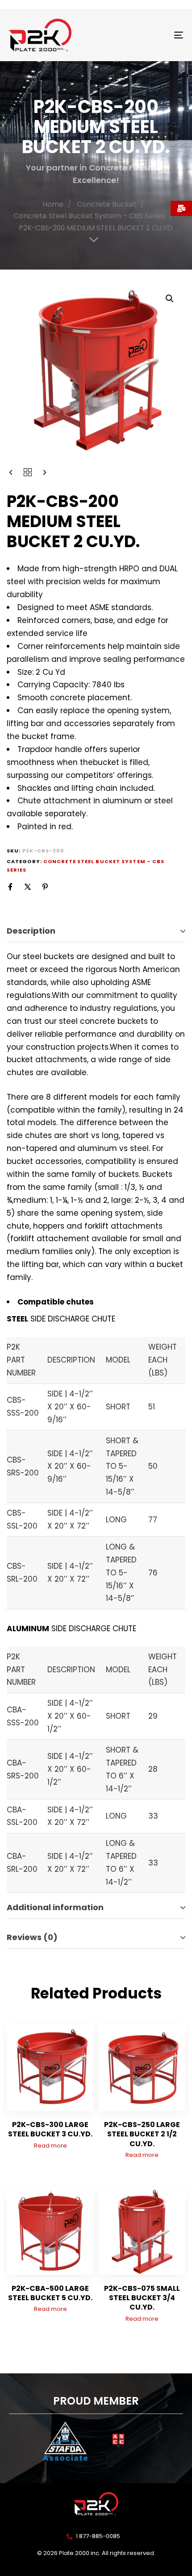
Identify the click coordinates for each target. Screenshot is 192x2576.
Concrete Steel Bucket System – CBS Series (89, 216)
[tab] (96, 931)
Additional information (55, 1907)
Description (31, 931)
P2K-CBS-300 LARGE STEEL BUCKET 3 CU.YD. (50, 2129)
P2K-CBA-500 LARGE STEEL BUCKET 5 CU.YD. (50, 2293)
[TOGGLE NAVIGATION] (154, 35)
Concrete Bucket (107, 204)
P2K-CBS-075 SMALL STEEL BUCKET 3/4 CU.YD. (142, 2298)
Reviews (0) (32, 1937)
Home (53, 204)
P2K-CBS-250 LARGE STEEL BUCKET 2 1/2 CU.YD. (142, 2134)
